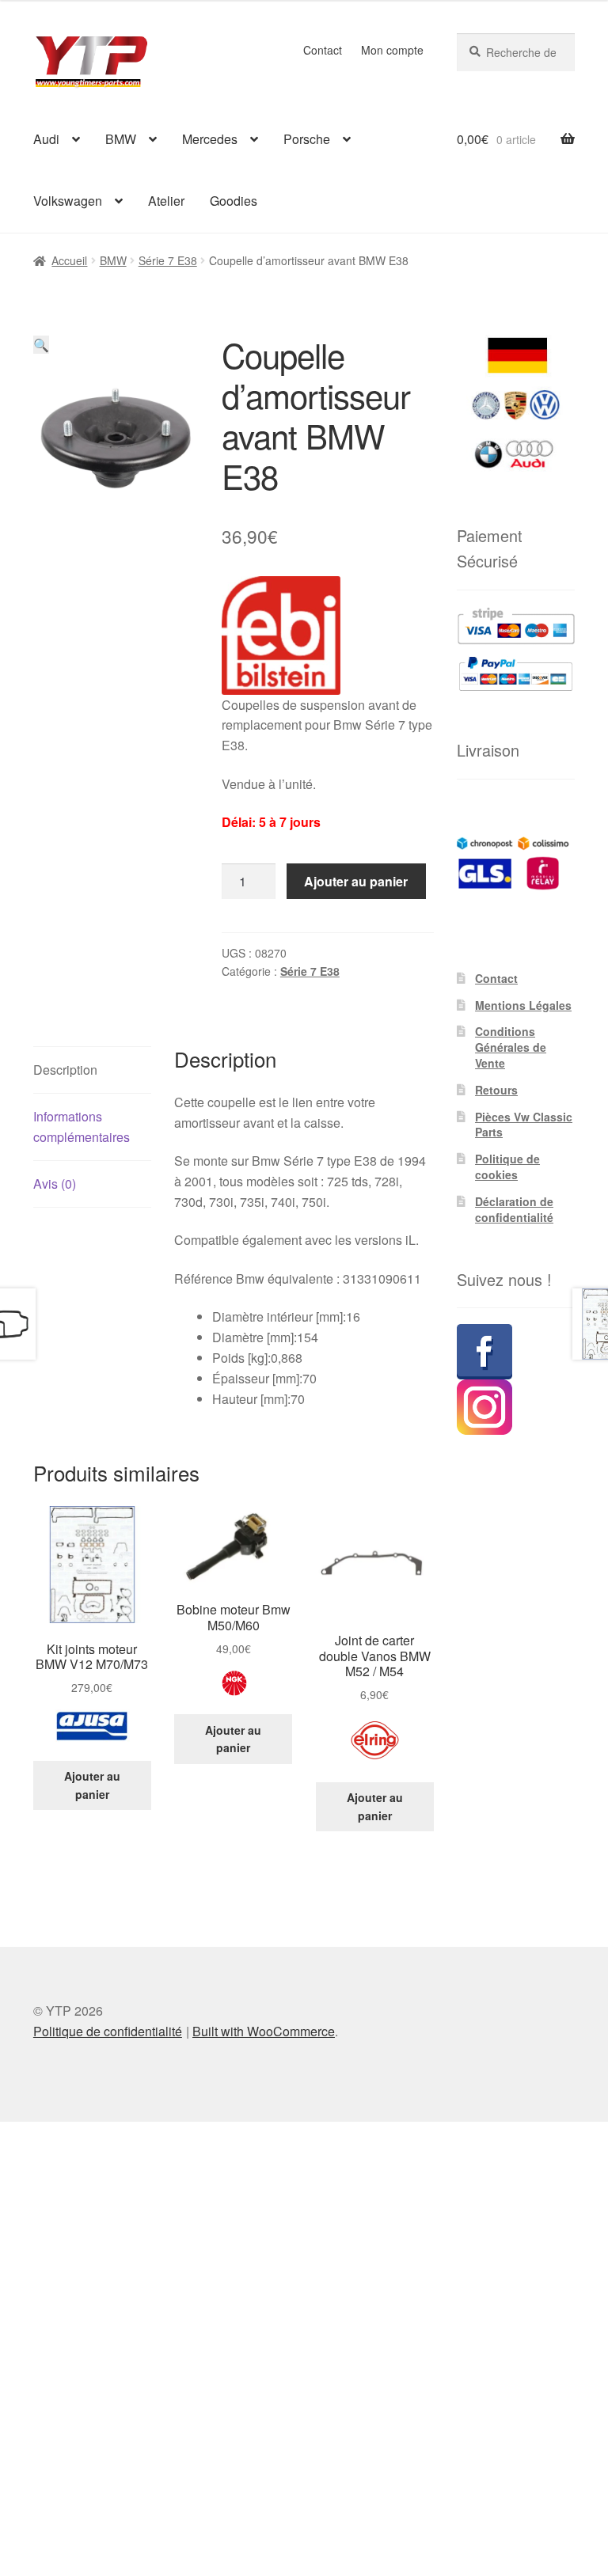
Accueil (69, 260)
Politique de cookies (507, 1167)
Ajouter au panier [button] (92, 1785)
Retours (496, 1090)
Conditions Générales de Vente (511, 1047)
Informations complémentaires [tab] (82, 1127)
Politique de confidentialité (108, 2031)
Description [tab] (65, 1070)
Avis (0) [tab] (55, 1184)
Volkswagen (68, 201)
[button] (41, 345)
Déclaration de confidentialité (514, 1209)
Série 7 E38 (168, 260)
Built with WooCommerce (264, 2031)
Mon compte (392, 50)
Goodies (234, 201)
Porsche (307, 139)
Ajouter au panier (356, 881)
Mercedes (210, 139)
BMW (121, 139)
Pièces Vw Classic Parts (524, 1125)
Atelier (166, 201)
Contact (323, 50)
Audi (46, 139)
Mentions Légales (523, 1005)
